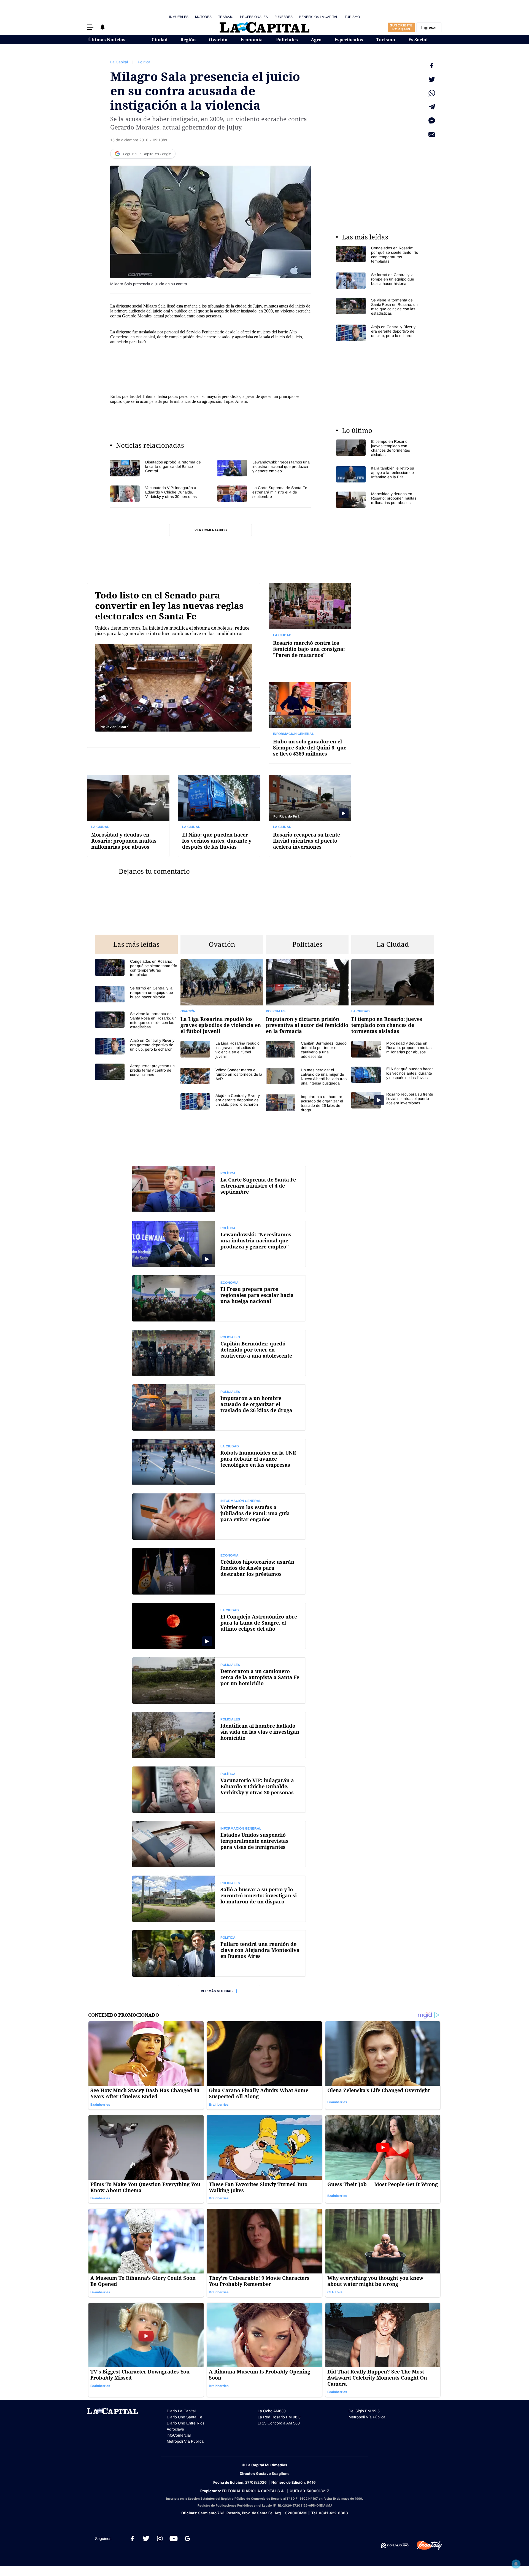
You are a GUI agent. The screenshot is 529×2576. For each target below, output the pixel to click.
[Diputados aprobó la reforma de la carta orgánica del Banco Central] (157, 468)
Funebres (284, 17)
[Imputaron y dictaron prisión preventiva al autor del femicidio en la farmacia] (307, 1000)
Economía (252, 40)
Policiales (287, 40)
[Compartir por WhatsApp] (432, 93)
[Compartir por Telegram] (432, 107)
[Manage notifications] (516, 2564)
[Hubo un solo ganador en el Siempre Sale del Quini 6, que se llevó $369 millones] (310, 723)
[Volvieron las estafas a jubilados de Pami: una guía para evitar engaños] (219, 1517)
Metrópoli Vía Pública (185, 2441)
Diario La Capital (181, 2411)
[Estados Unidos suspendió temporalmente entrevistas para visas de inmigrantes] (219, 1844)
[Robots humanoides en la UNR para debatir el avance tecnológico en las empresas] (219, 1462)
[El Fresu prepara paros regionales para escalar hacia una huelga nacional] (219, 1298)
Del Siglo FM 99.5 (364, 2411)
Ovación (218, 40)
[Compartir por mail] (432, 134)
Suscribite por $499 (401, 27)
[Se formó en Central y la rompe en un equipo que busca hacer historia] (377, 281)
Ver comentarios (211, 530)
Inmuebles (179, 17)
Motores (203, 17)
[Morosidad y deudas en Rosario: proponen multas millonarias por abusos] (377, 500)
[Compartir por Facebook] (432, 66)
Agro (316, 40)
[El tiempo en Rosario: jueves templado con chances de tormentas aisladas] (377, 448)
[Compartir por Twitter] (432, 79)
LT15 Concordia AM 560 (279, 2423)
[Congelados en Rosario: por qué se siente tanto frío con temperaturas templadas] (377, 255)
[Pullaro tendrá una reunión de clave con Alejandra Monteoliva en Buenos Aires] (219, 1953)
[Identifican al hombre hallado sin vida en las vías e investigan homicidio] (219, 1735)
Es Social (418, 40)
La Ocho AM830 (272, 2411)
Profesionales (254, 17)
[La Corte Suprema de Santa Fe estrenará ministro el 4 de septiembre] (264, 494)
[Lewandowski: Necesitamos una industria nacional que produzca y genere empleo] (264, 468)
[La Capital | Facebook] (132, 2539)
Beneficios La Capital (319, 17)
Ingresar (429, 27)
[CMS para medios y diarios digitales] (395, 2545)
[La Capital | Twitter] (146, 2539)
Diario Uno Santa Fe (184, 2417)
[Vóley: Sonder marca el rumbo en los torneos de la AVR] (222, 1076)
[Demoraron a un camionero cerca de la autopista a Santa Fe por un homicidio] (219, 1681)
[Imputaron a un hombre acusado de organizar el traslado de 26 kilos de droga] (307, 1103)
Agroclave (175, 2429)
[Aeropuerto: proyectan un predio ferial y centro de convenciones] (136, 1072)
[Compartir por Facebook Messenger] (432, 121)
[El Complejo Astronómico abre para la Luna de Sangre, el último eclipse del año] (219, 1626)
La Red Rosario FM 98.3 (279, 2417)
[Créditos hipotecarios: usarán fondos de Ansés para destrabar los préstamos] (219, 1571)
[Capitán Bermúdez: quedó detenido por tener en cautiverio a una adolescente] (307, 1050)
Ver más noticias (217, 1991)
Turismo (352, 17)
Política (144, 62)
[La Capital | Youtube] (174, 2539)
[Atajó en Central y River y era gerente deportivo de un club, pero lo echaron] (377, 333)
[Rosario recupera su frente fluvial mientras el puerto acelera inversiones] (310, 816)
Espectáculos (349, 40)
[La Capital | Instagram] (160, 2539)
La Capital (119, 62)
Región (188, 40)
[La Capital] (264, 27)
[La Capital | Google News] (187, 2539)
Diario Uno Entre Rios (186, 2423)
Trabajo (226, 17)
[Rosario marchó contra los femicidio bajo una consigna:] (310, 624)
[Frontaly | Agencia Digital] (425, 2545)
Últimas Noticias (107, 40)
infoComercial (179, 2435)
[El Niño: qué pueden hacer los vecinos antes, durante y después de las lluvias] (219, 816)
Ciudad (160, 40)
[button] (90, 27)
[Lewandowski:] (219, 1244)
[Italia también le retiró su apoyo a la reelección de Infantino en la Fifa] (377, 474)
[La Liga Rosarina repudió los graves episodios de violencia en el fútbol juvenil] (222, 1000)
